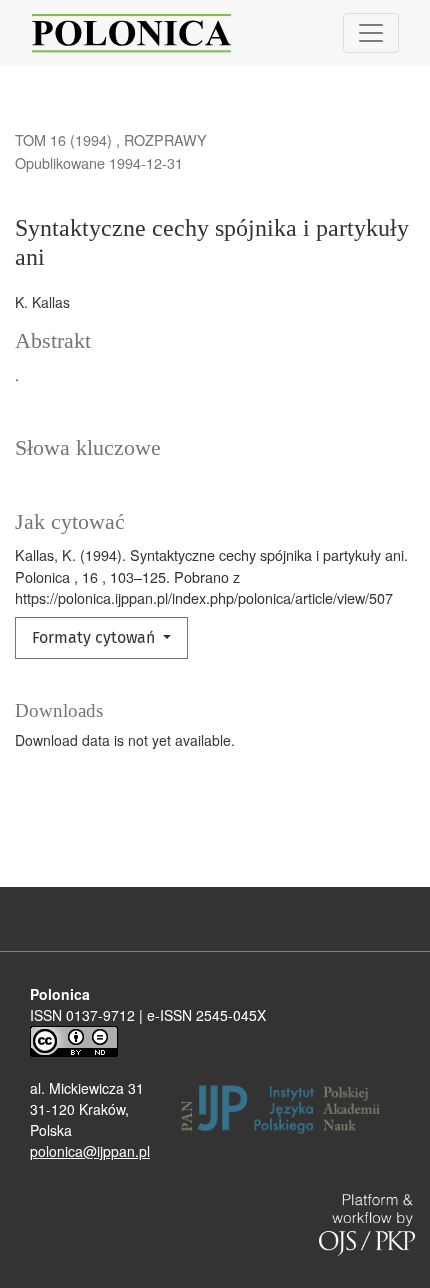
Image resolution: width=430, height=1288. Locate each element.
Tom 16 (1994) (65, 139)
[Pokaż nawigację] (371, 33)
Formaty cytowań (95, 637)
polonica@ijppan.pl (90, 1151)
